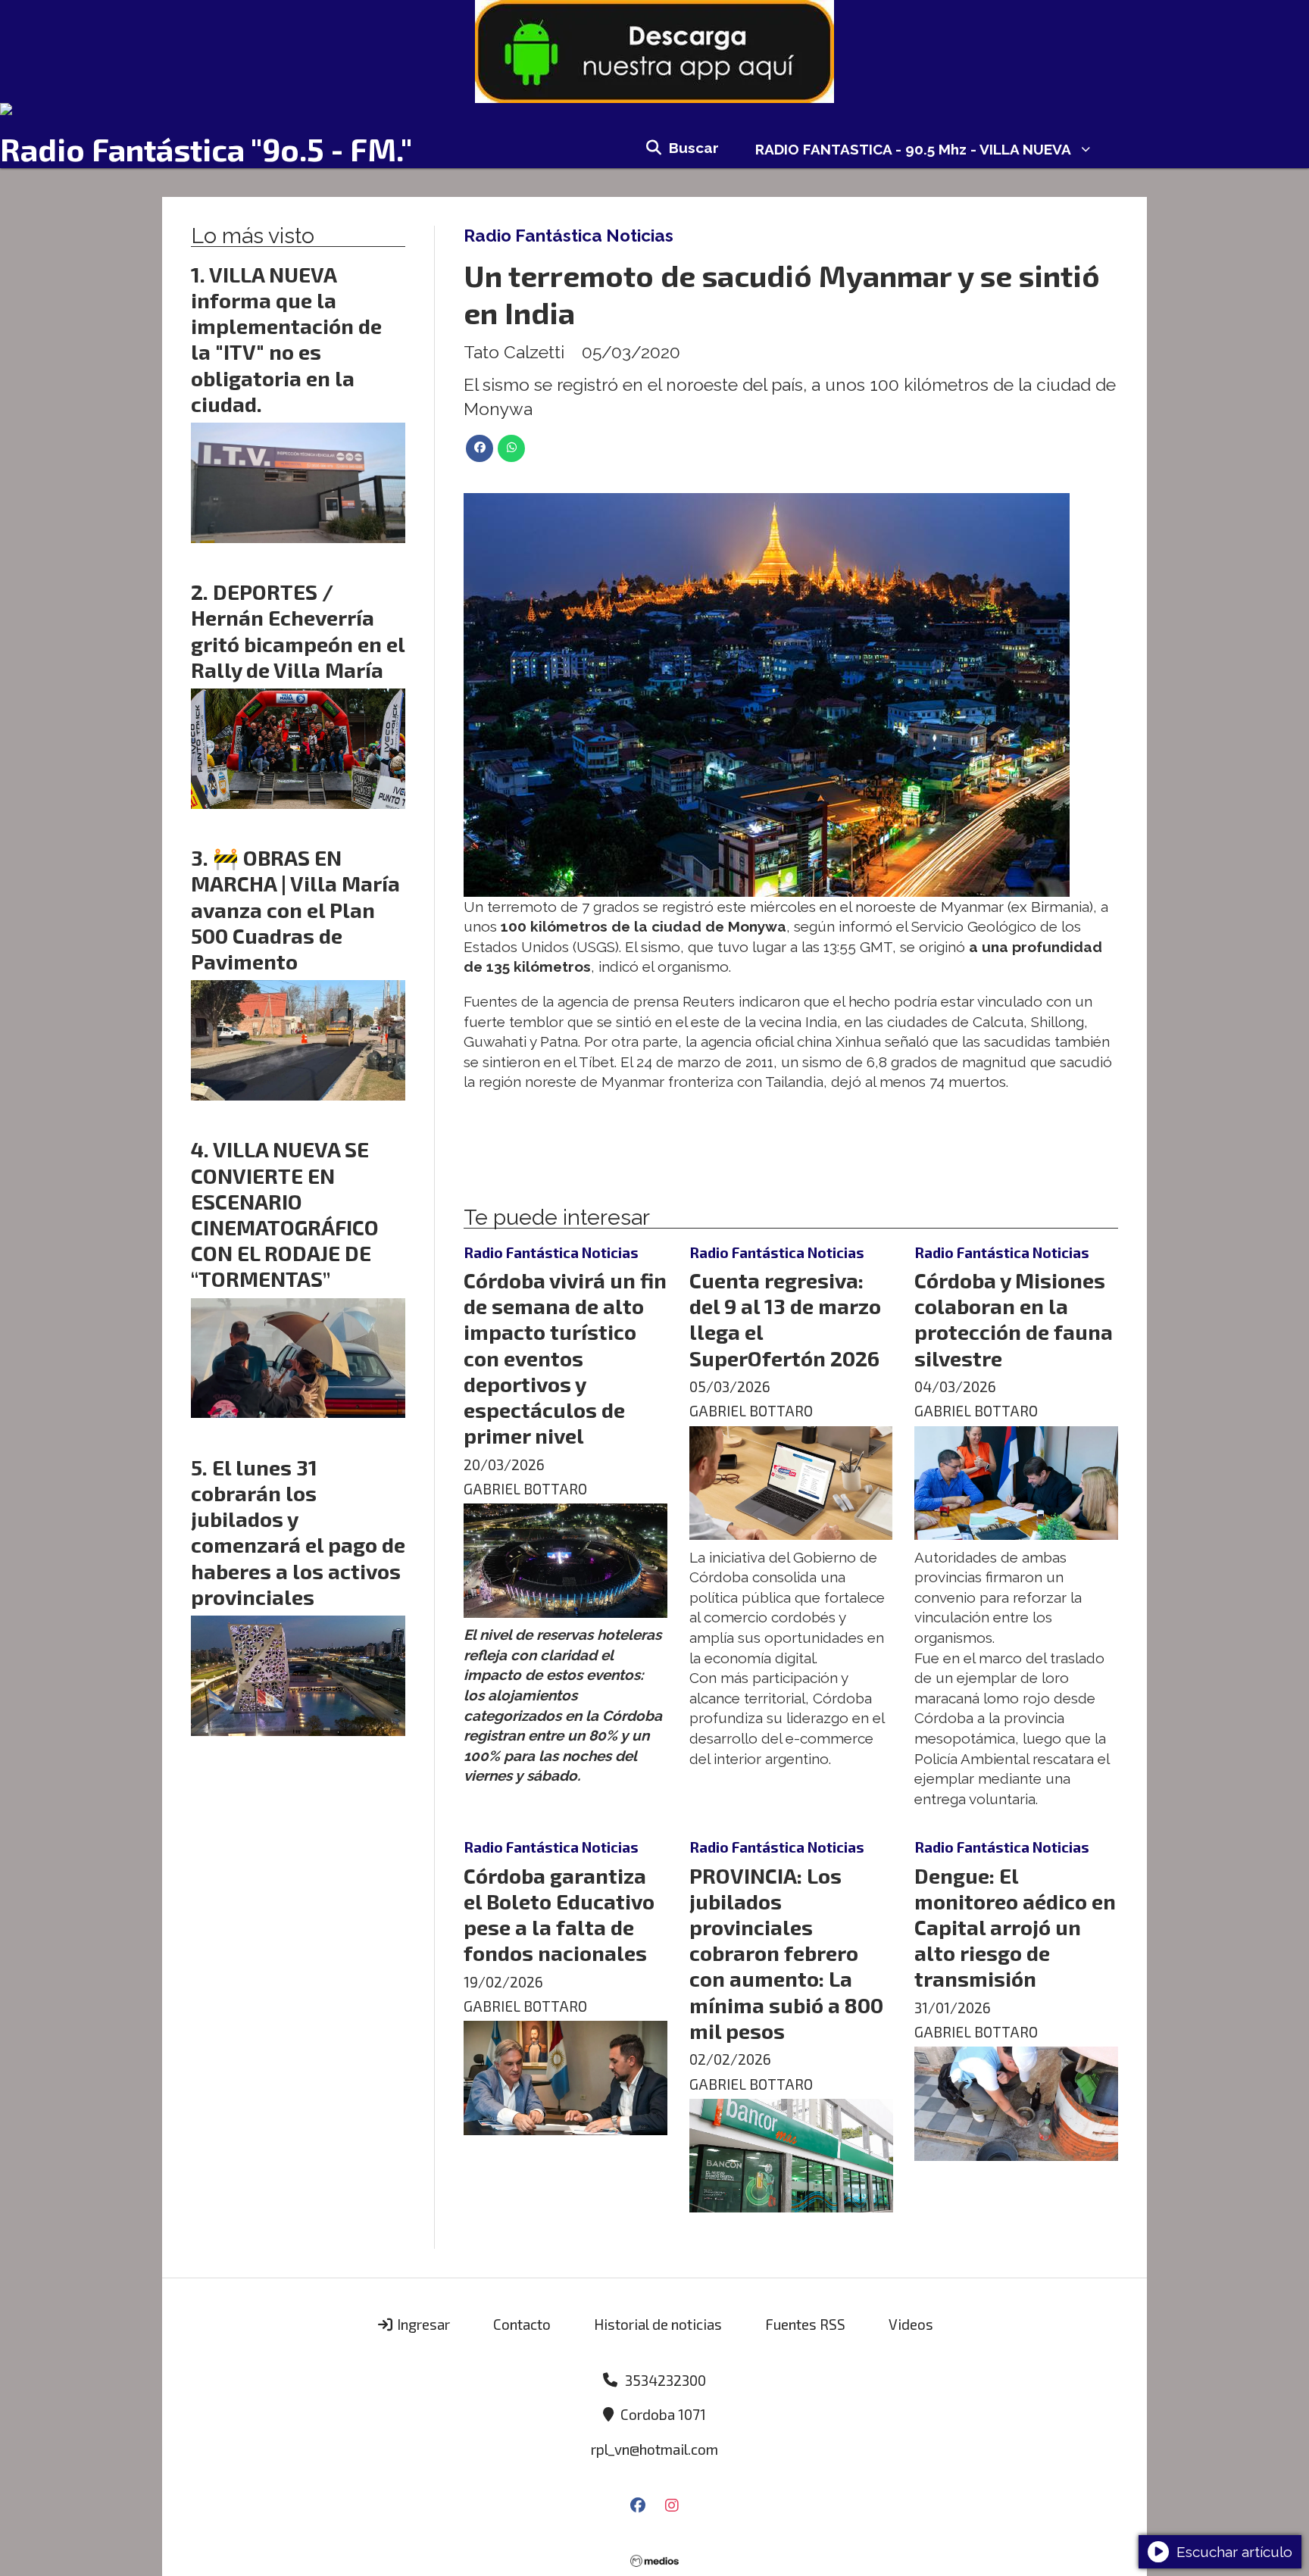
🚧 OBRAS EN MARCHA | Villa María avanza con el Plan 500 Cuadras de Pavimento (295, 909)
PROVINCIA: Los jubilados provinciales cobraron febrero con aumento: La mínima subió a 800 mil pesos (786, 1953)
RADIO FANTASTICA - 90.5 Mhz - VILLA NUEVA (913, 149)
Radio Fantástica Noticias (569, 236)
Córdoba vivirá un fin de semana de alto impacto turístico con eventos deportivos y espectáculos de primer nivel (565, 1358)
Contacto (522, 2324)
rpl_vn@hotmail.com (654, 2449)
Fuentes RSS (805, 2324)
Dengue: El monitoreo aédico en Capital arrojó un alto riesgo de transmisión (1015, 1927)
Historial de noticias (658, 2324)
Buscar (694, 148)
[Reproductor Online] (654, 109)
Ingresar (422, 2324)
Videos (911, 2324)
